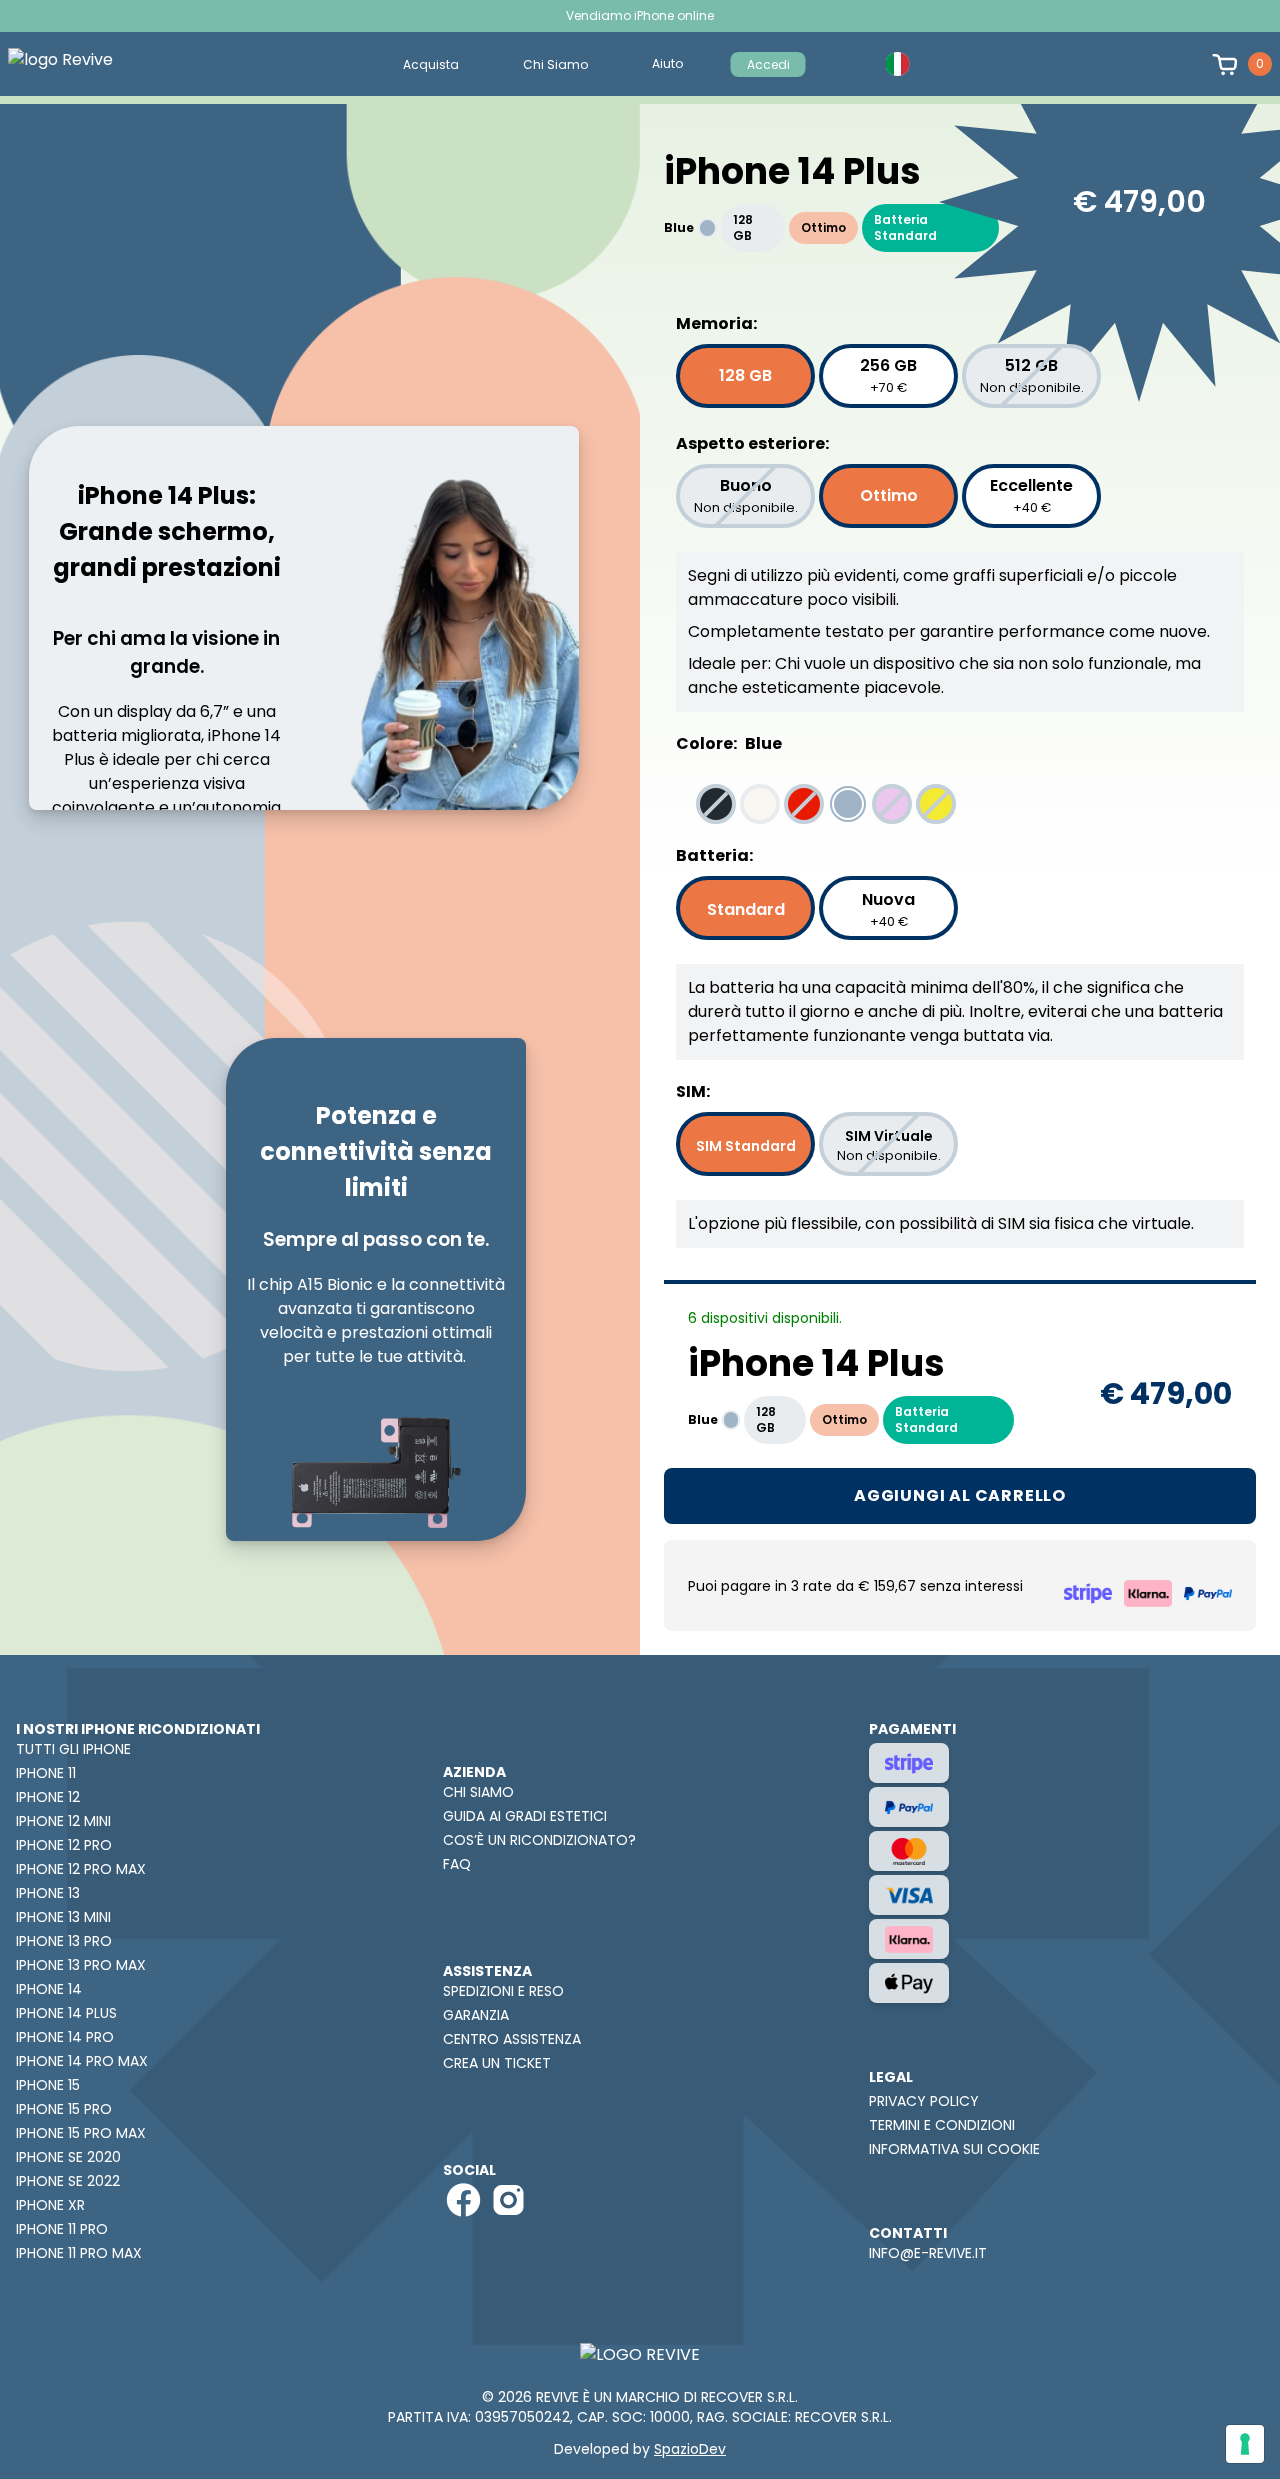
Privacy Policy (924, 2101)
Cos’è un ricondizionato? (539, 1840)
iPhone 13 (48, 1893)
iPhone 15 (48, 2085)
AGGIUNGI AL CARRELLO (960, 1495)
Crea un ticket (497, 2063)
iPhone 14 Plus (66, 2013)
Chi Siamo (555, 64)
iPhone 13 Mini (63, 1917)
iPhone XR (50, 2205)
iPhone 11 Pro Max (79, 2253)
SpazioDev (690, 2449)
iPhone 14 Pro (65, 2037)
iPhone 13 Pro (64, 1941)
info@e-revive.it (928, 2253)
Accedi (768, 64)
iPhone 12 (48, 1797)
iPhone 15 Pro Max (81, 2133)
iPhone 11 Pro (62, 2229)
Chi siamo (478, 1792)
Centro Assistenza (512, 2039)
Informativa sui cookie (954, 2149)
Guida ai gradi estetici (525, 1816)
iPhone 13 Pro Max (81, 1965)
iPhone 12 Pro (64, 1845)
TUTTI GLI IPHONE (73, 1749)
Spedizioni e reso (503, 1991)
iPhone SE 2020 (68, 2157)
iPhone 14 (49, 1989)
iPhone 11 (46, 1773)
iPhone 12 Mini (63, 1821)
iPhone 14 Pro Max (82, 2061)
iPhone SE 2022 (68, 2181)
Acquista (431, 64)
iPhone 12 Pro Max (81, 1869)
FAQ (457, 1864)
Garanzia (476, 2015)
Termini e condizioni (942, 2125)
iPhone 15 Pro (64, 2109)
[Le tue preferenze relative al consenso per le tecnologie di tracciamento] (1245, 2444)
